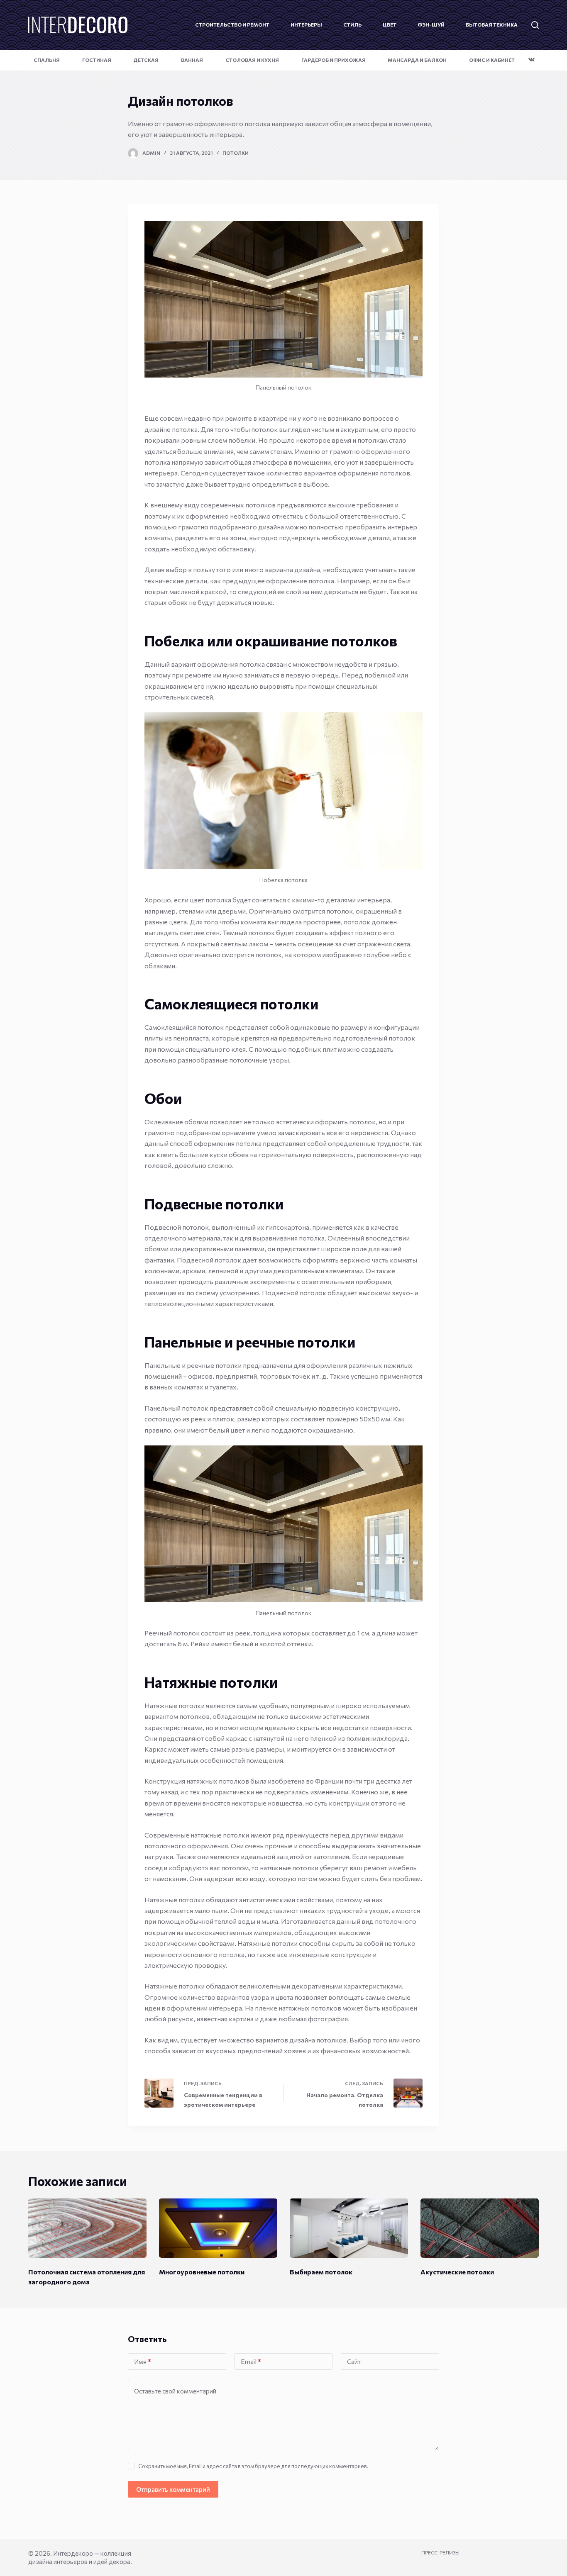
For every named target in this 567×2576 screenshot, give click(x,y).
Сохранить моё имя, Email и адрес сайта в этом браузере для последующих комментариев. (253, 2466)
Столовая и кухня (252, 60)
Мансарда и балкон (417, 60)
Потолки (236, 153)
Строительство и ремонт (232, 24)
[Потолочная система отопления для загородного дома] (87, 2228)
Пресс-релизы (440, 2552)
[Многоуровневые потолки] (218, 2228)
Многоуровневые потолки (202, 2272)
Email (251, 2362)
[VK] (532, 60)
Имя (142, 2362)
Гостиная (97, 60)
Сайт (354, 2362)
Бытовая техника (492, 24)
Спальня (47, 60)
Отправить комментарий (173, 2489)
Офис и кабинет (492, 60)
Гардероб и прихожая (334, 60)
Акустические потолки (457, 2272)
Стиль (352, 24)
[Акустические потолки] (480, 2228)
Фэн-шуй (431, 24)
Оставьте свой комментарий (175, 2391)
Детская (146, 60)
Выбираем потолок (321, 2272)
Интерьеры (306, 24)
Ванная (192, 60)
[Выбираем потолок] (349, 2228)
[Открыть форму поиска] (535, 25)
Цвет (390, 24)
